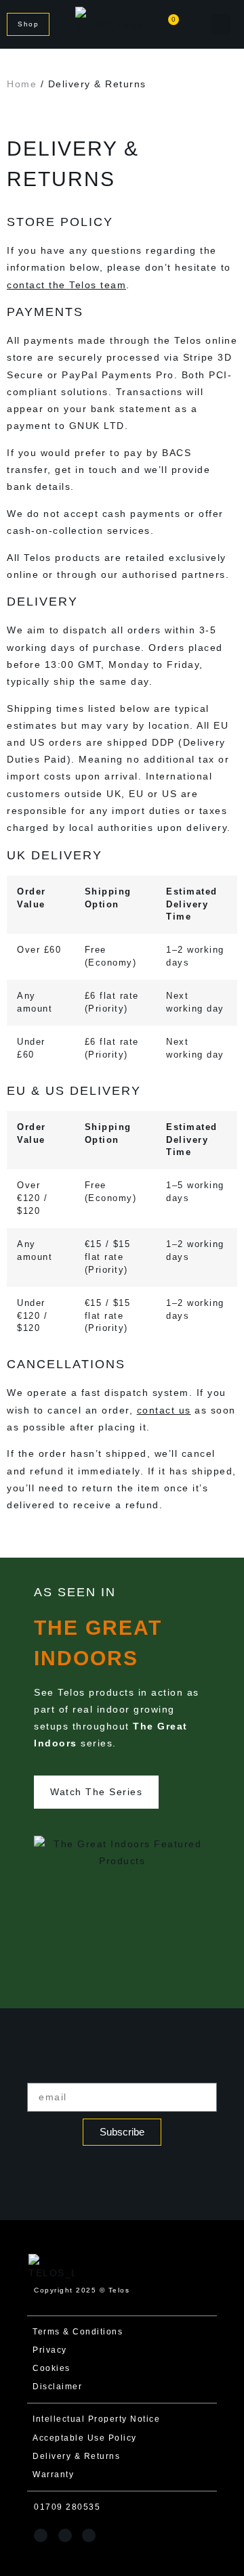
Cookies (52, 2368)
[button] (221, 24)
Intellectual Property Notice (96, 2419)
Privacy (50, 2350)
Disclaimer (57, 2387)
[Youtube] (65, 2535)
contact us (164, 1410)
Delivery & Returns (76, 2456)
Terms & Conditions (78, 2332)
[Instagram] (41, 2535)
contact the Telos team (66, 285)
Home (22, 84)
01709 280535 (67, 2507)
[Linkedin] (89, 2535)
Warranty (53, 2475)
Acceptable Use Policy (85, 2438)
